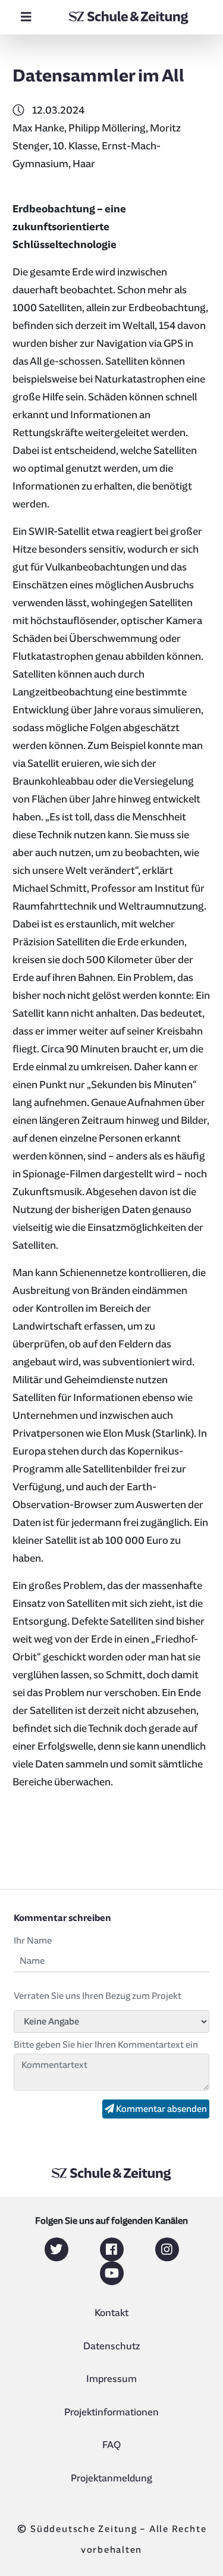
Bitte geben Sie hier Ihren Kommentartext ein (106, 2045)
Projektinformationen (111, 2412)
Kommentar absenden (161, 2109)
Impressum (111, 2379)
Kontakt (111, 2313)
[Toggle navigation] (26, 17)
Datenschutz (112, 2346)
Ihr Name (33, 1941)
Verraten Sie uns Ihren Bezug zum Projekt (98, 1996)
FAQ (111, 2445)
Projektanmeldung (111, 2478)
